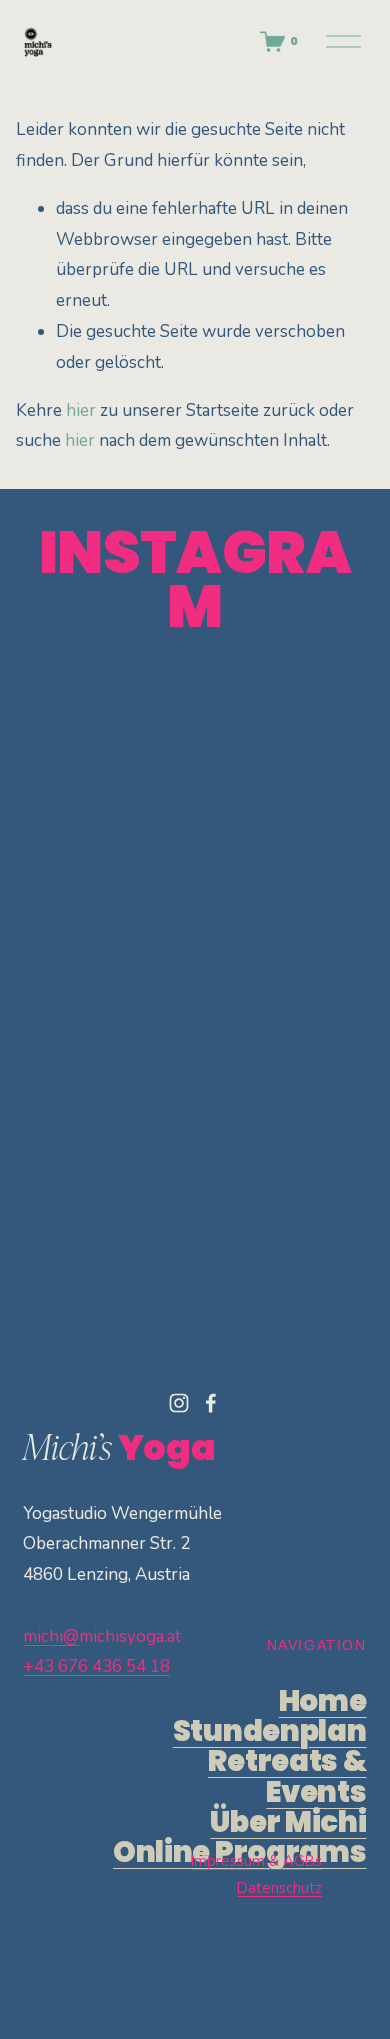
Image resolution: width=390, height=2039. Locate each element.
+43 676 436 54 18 (96, 1666)
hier (81, 410)
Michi (288, 1822)
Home (323, 1701)
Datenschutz (279, 1888)
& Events (287, 1776)
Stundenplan (270, 1731)
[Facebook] (211, 1403)
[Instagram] (179, 1403)
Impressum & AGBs (256, 1861)
